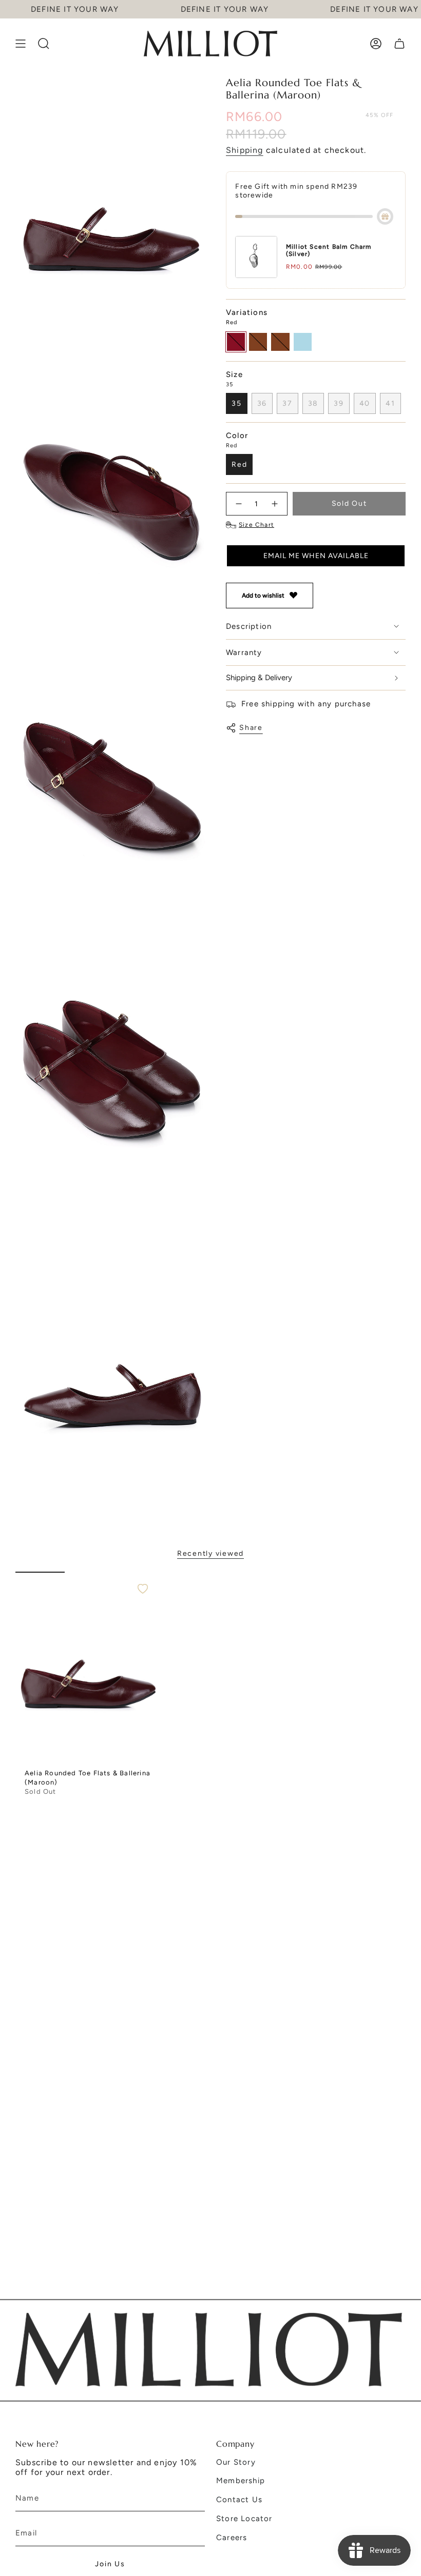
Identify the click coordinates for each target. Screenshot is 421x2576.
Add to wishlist (263, 596)
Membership (241, 2481)
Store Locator (244, 2519)
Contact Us (239, 2500)
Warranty (244, 652)
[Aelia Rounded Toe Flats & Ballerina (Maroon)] (90, 1668)
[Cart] (399, 44)
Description (249, 626)
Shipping (245, 150)
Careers (232, 2538)
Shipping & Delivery (259, 678)
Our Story (236, 2462)
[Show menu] (21, 44)
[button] (316, 556)
